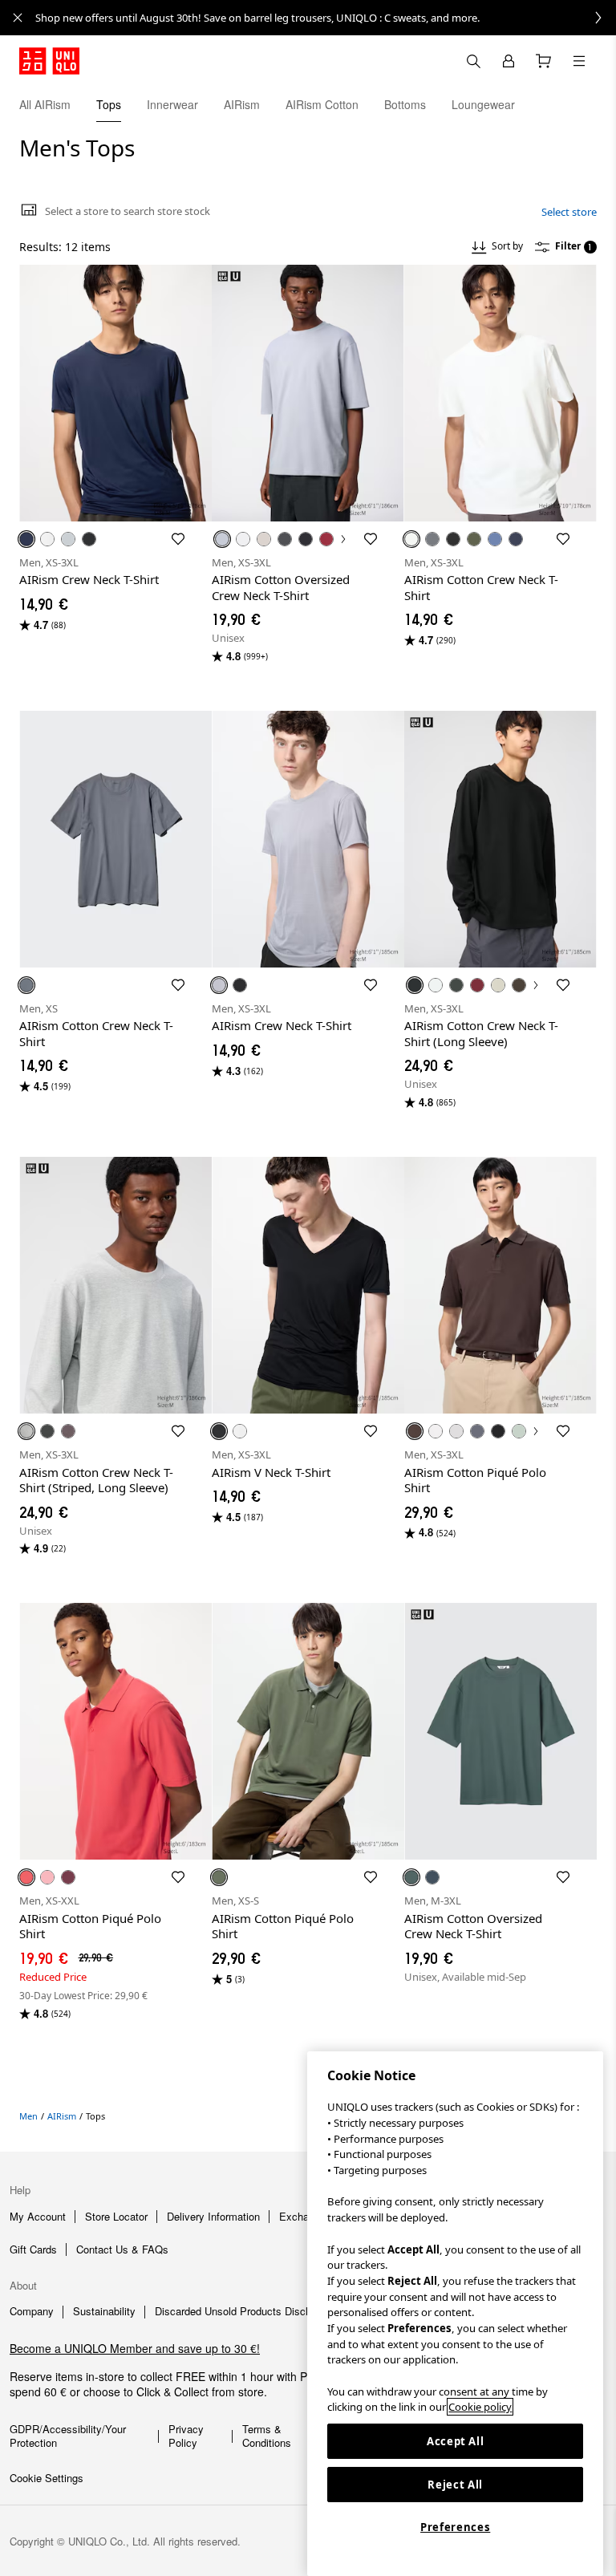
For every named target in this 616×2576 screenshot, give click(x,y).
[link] (326, 18)
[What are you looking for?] (473, 61)
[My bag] (544, 61)
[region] (455, 2314)
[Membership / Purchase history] (509, 61)
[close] (18, 18)
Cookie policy (480, 2407)
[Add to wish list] (178, 539)
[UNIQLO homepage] (49, 61)
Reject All (455, 2485)
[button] (598, 104)
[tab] (45, 104)
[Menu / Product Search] (579, 61)
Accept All (456, 2441)
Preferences (455, 2527)
